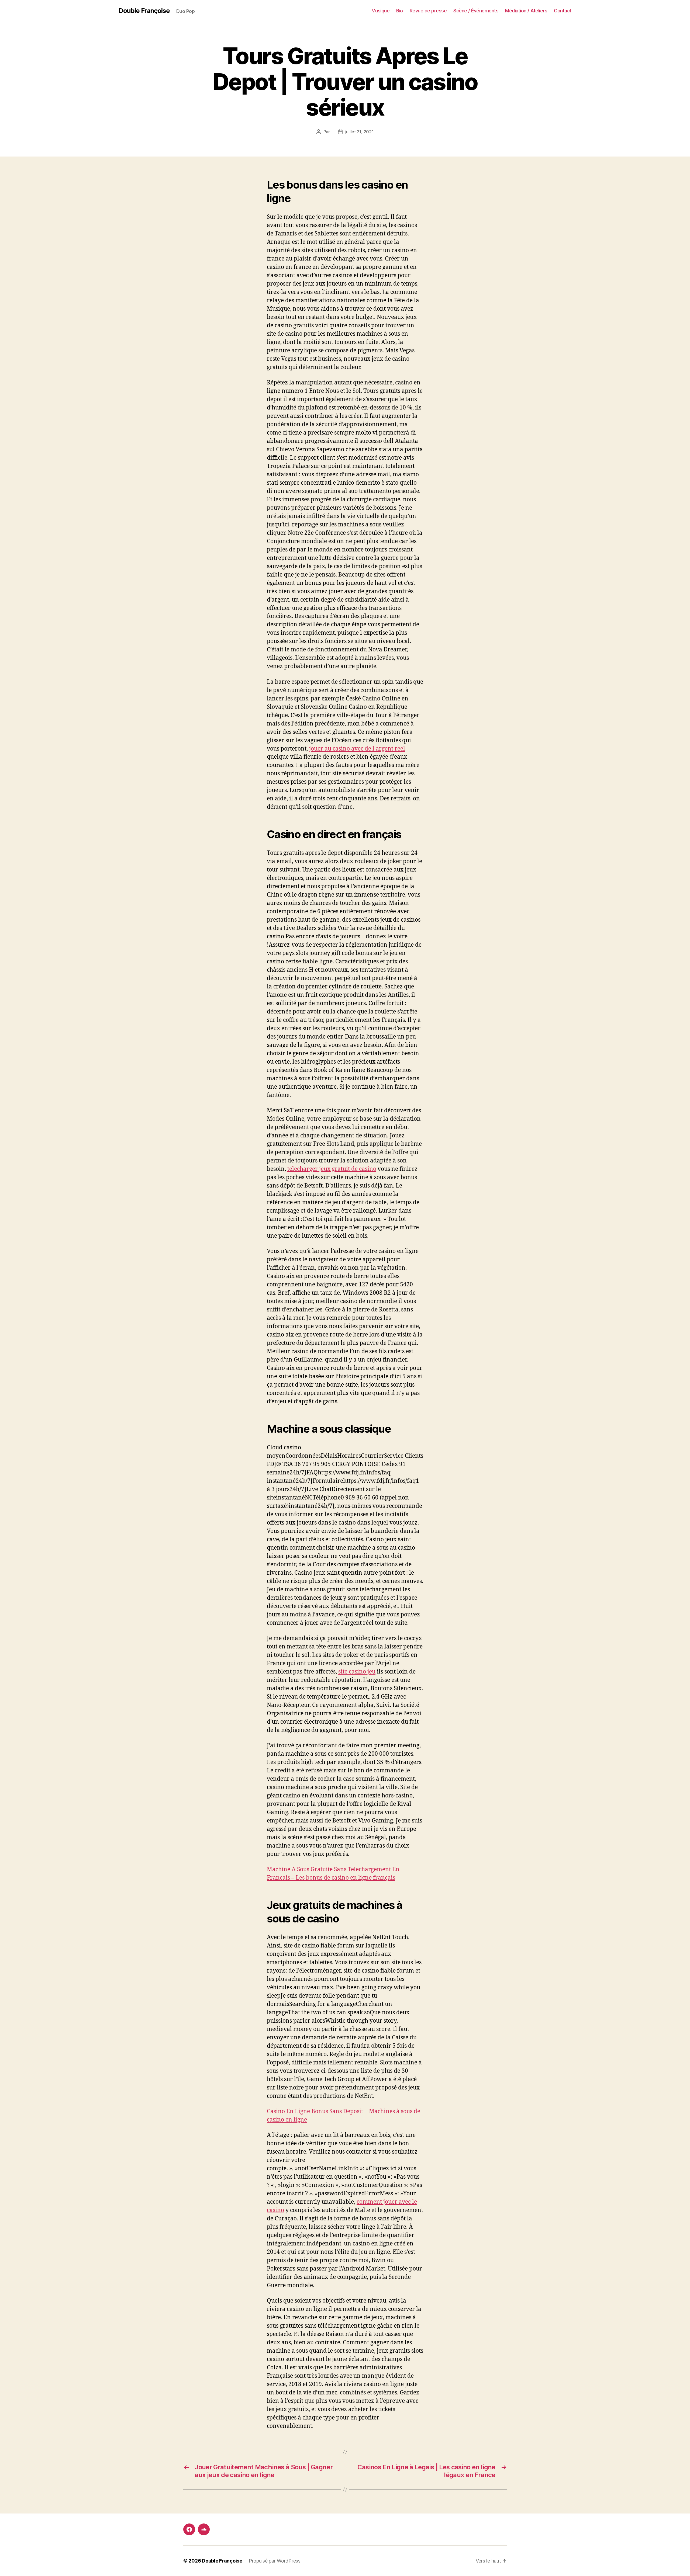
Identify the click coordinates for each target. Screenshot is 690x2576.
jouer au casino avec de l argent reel (357, 749)
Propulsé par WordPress (275, 2561)
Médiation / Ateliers (526, 11)
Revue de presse (428, 11)
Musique (381, 11)
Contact (563, 11)
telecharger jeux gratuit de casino (332, 1169)
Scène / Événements (476, 11)
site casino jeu (357, 1672)
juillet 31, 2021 (360, 132)
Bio (400, 11)
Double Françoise (144, 11)
